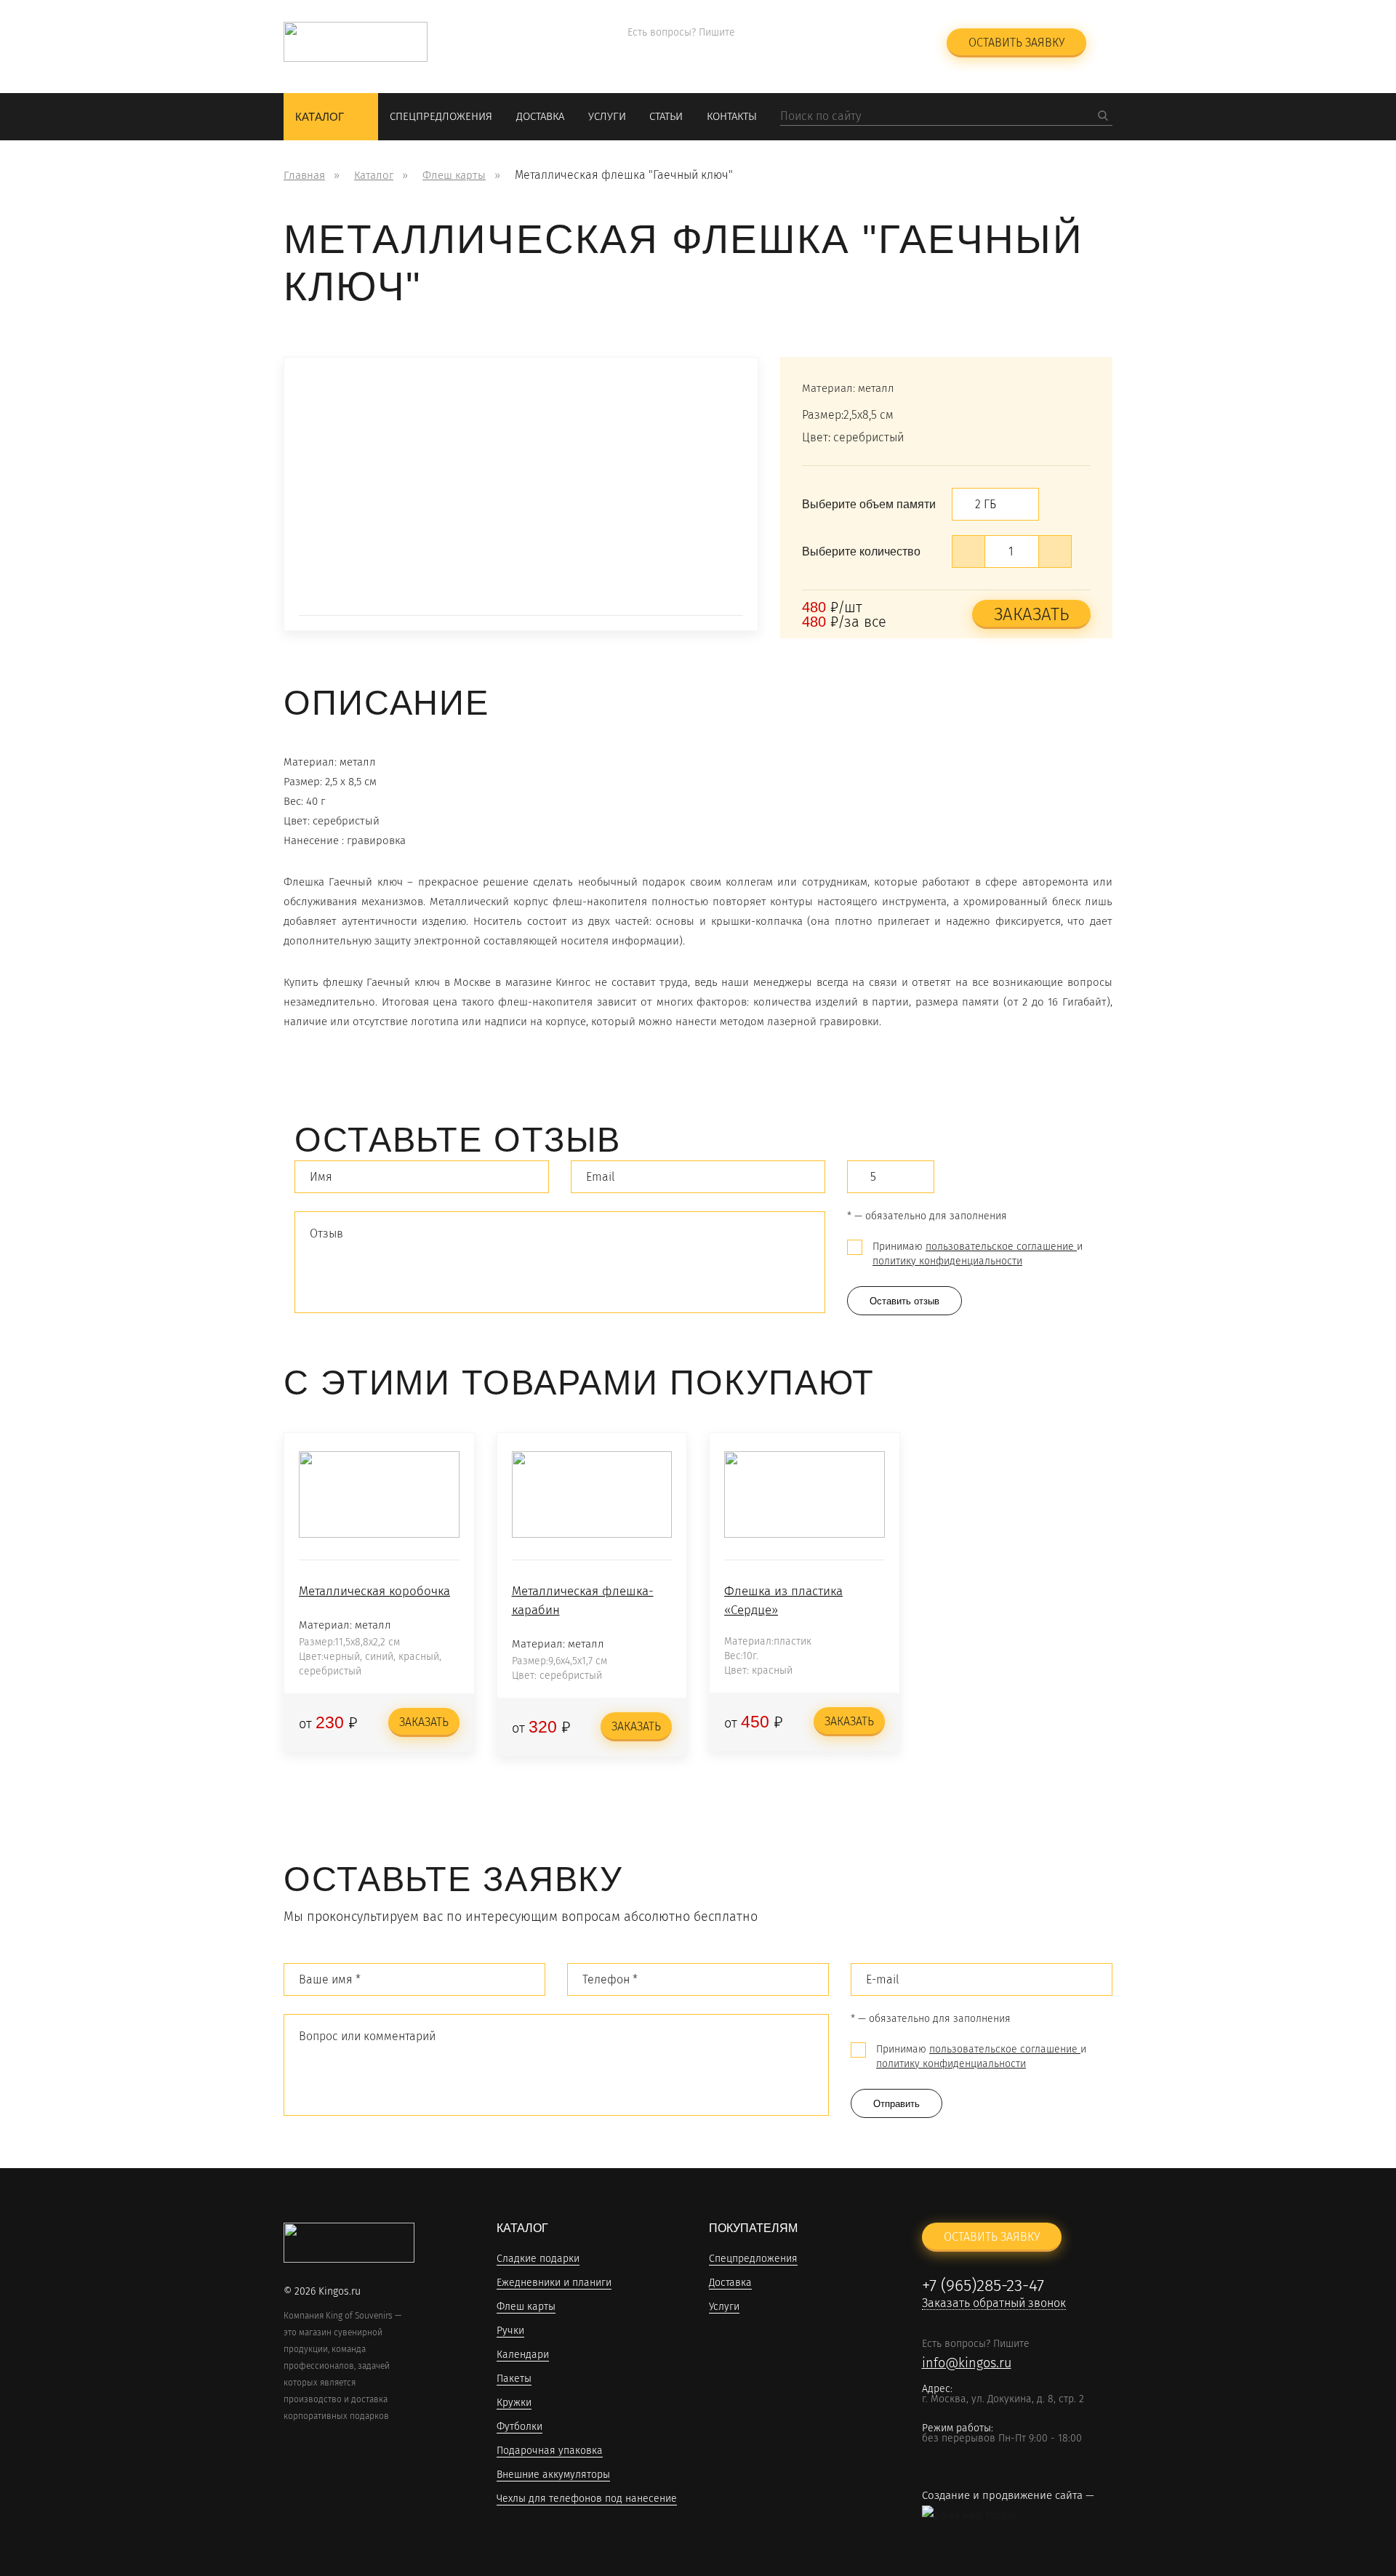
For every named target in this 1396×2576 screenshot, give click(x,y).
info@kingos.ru (672, 52)
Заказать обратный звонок (846, 51)
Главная (304, 175)
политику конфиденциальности (947, 1261)
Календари (523, 2355)
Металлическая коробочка (374, 1591)
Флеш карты (454, 175)
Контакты (732, 116)
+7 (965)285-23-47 (835, 33)
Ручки (510, 2331)
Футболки (520, 2427)
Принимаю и (978, 1254)
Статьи (666, 116)
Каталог (320, 117)
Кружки (514, 2403)
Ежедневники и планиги (554, 2283)
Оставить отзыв (904, 1301)
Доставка (540, 116)
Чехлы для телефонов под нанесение (587, 2499)
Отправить (896, 2104)
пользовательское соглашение (1001, 1247)
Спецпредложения (441, 116)
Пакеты (514, 2379)
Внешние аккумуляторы (553, 2475)
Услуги (607, 116)
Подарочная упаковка (550, 2451)
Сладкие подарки (538, 2259)
